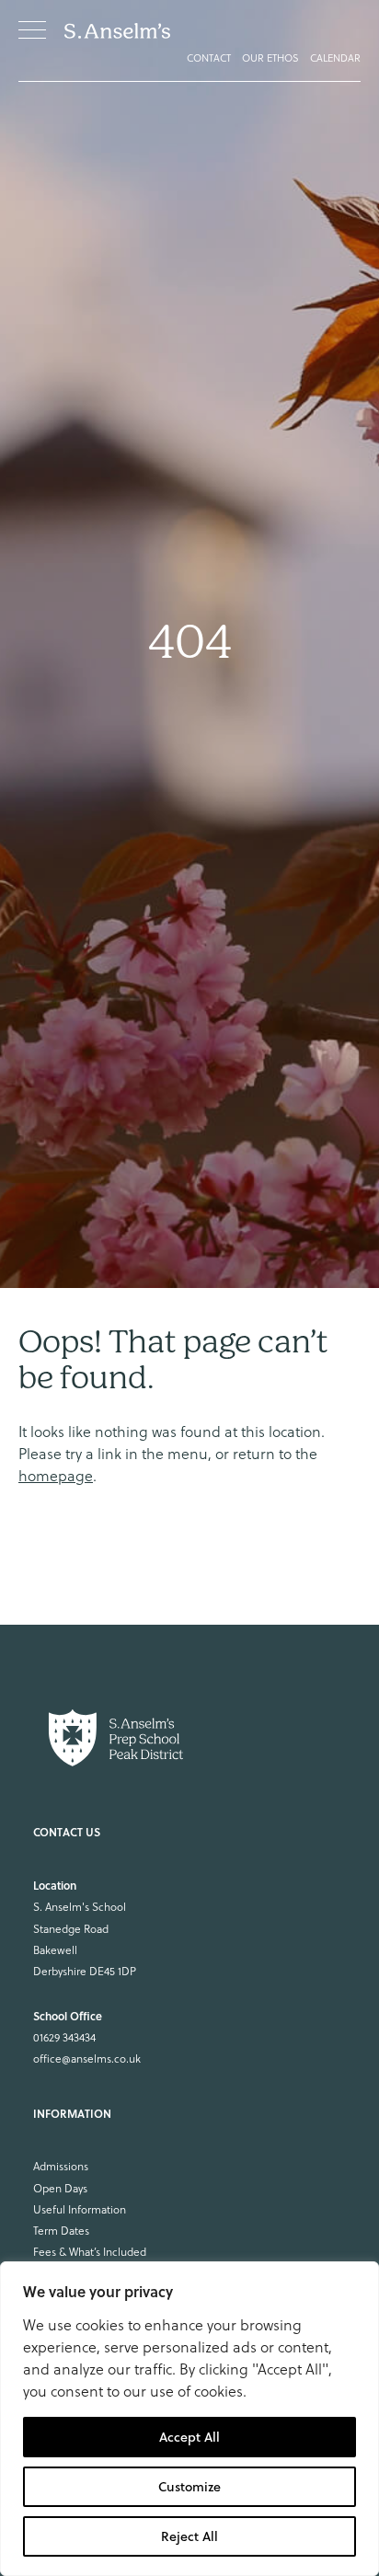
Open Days (60, 2188)
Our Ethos (270, 58)
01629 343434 (64, 2037)
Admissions (61, 2166)
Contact (209, 58)
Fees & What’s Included (90, 2252)
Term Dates (61, 2231)
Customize (189, 2487)
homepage (56, 1476)
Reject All (189, 2536)
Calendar (335, 58)
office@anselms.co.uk (87, 2058)
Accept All (189, 2437)
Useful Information (80, 2209)
